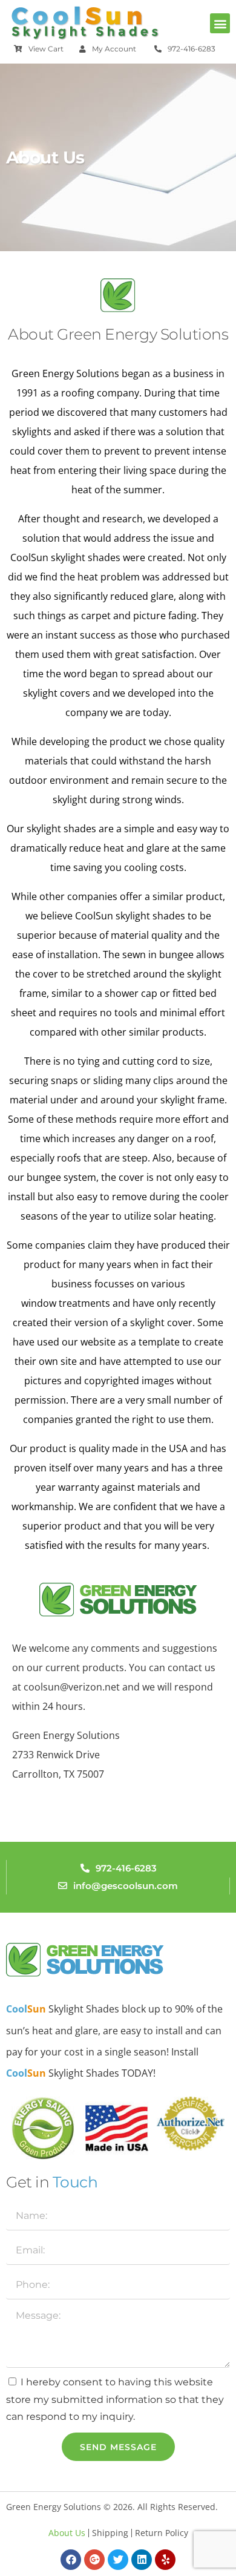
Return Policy (162, 2533)
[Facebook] (71, 2560)
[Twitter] (118, 2560)
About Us (67, 2533)
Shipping (110, 2533)
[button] (220, 23)
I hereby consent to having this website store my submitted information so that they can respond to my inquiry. (115, 2400)
